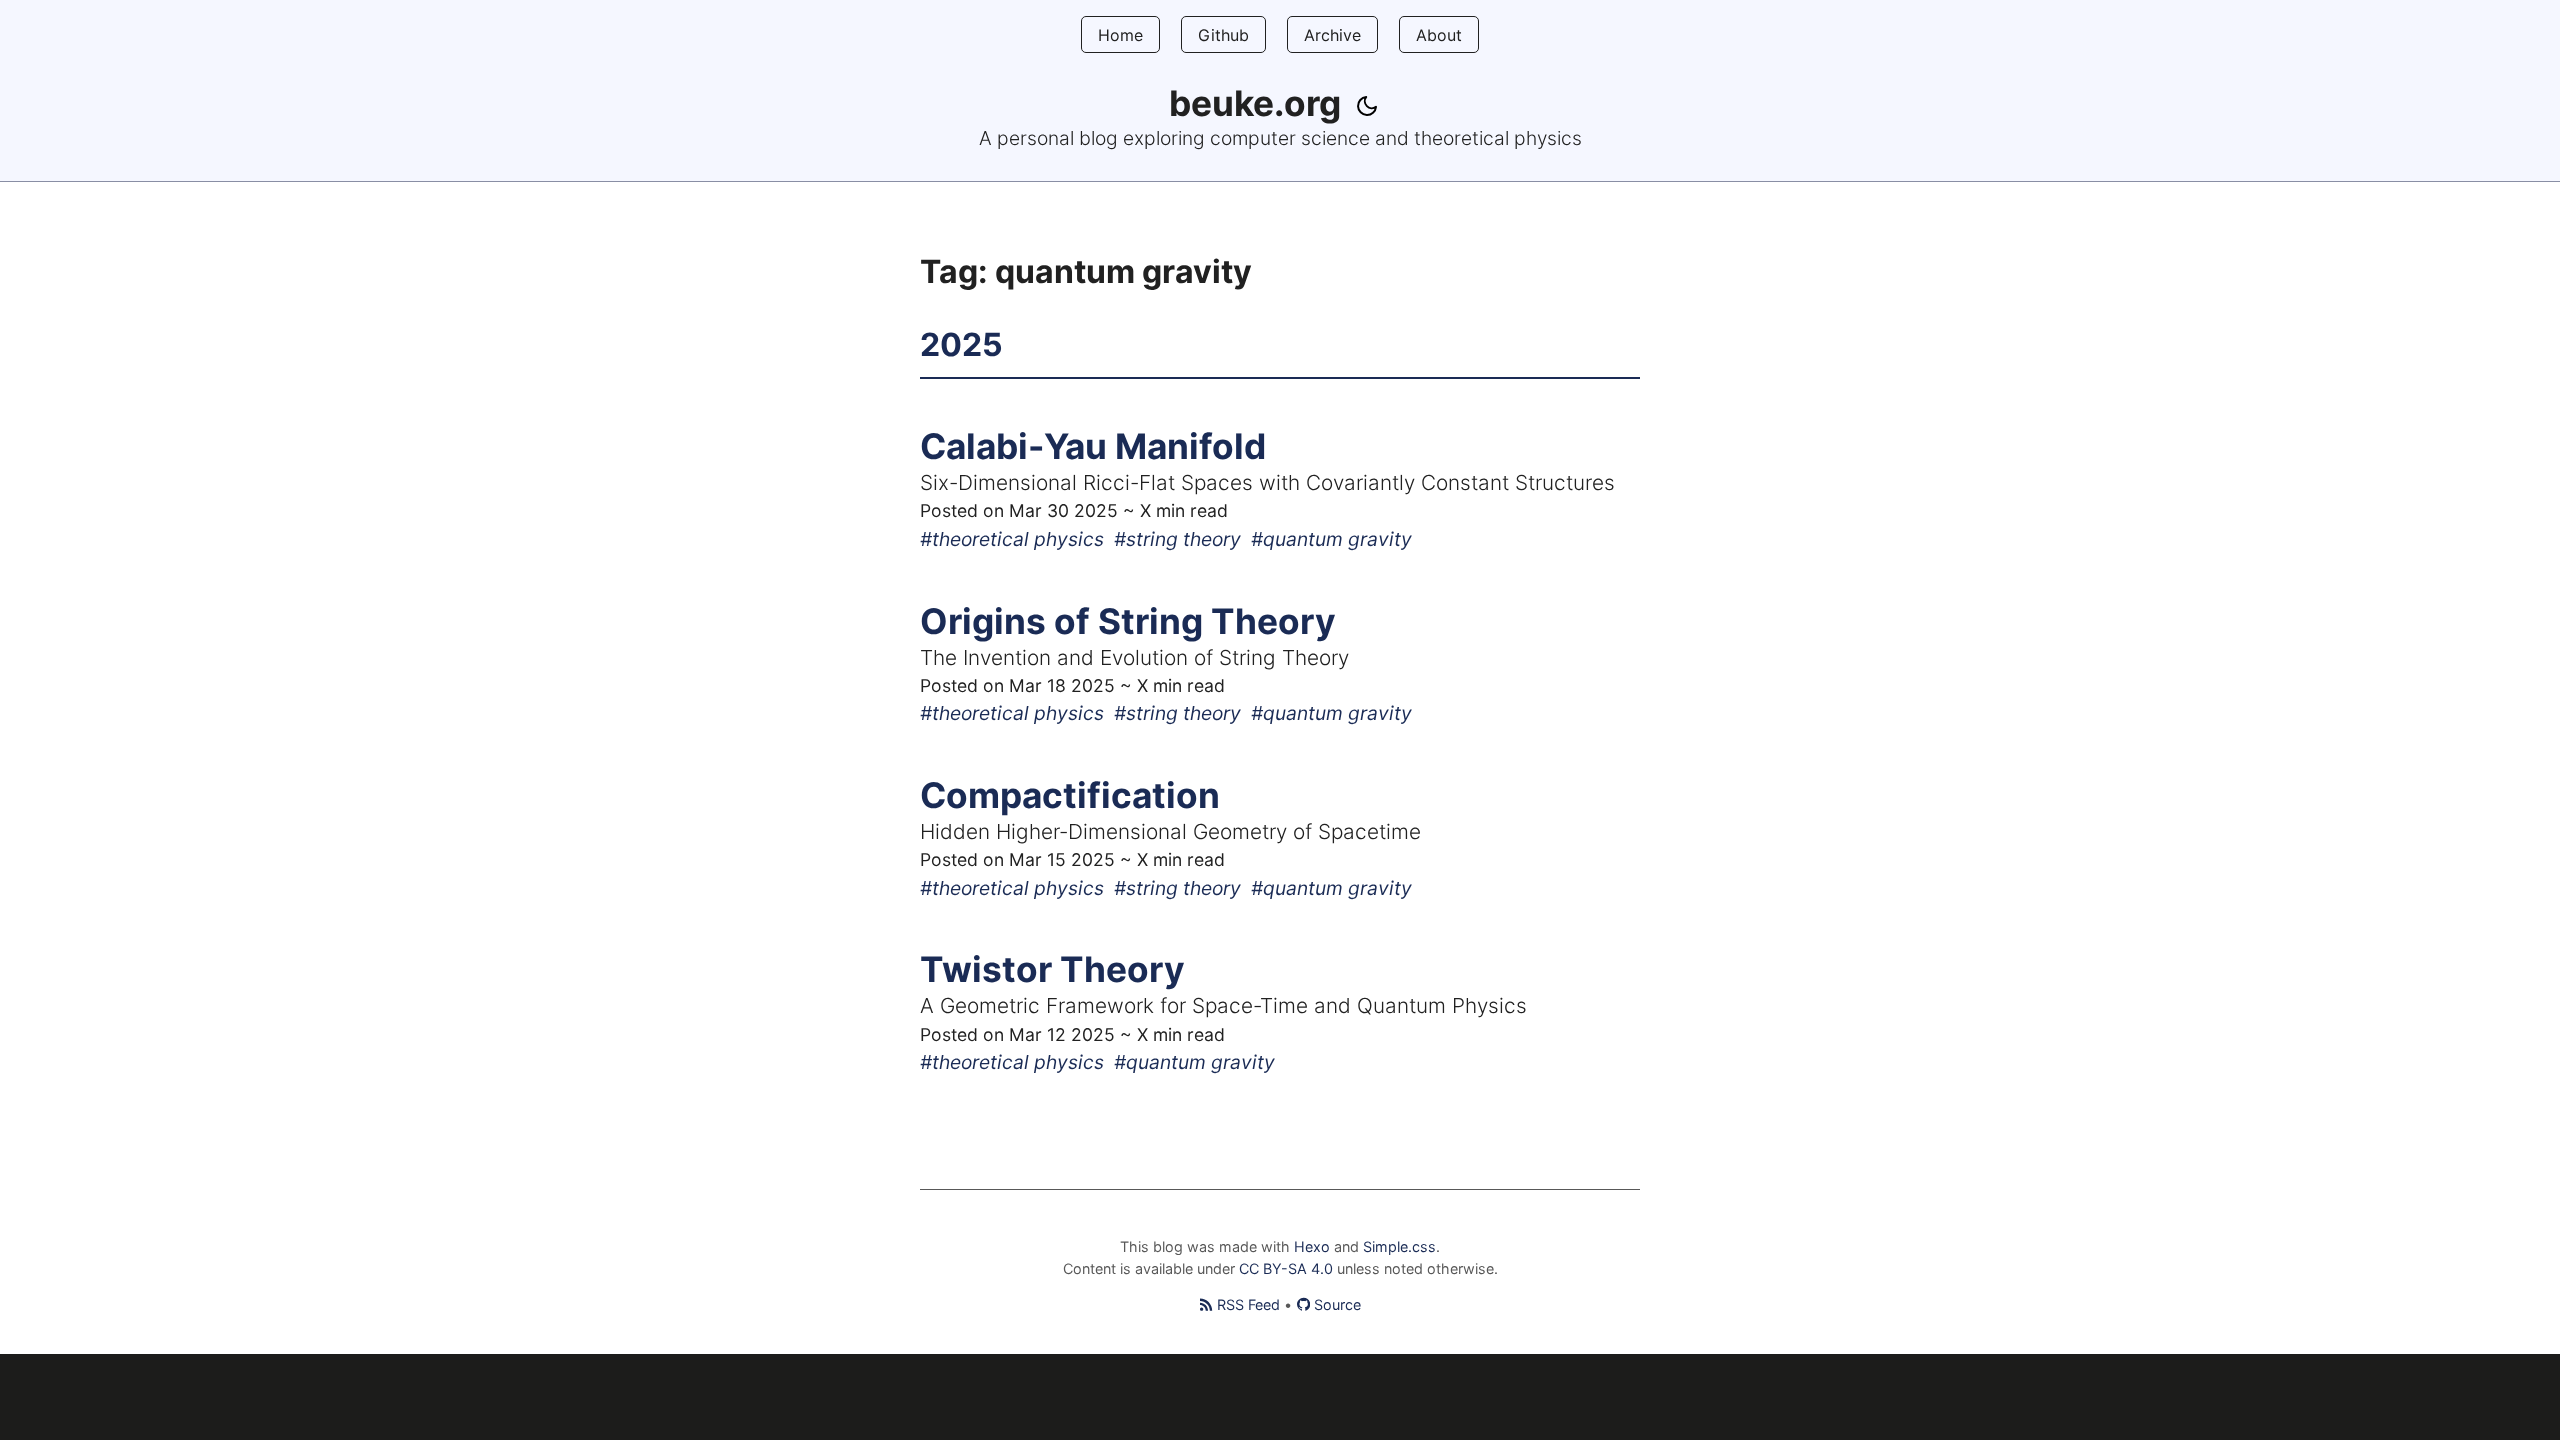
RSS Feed (1248, 1304)
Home (1120, 35)
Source (1337, 1304)
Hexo (1312, 1246)
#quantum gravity (1331, 539)
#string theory (1177, 539)
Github (1223, 35)
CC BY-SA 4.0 (1288, 1268)
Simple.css (1399, 1246)
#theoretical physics (1012, 539)
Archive (1332, 35)
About (1439, 35)
